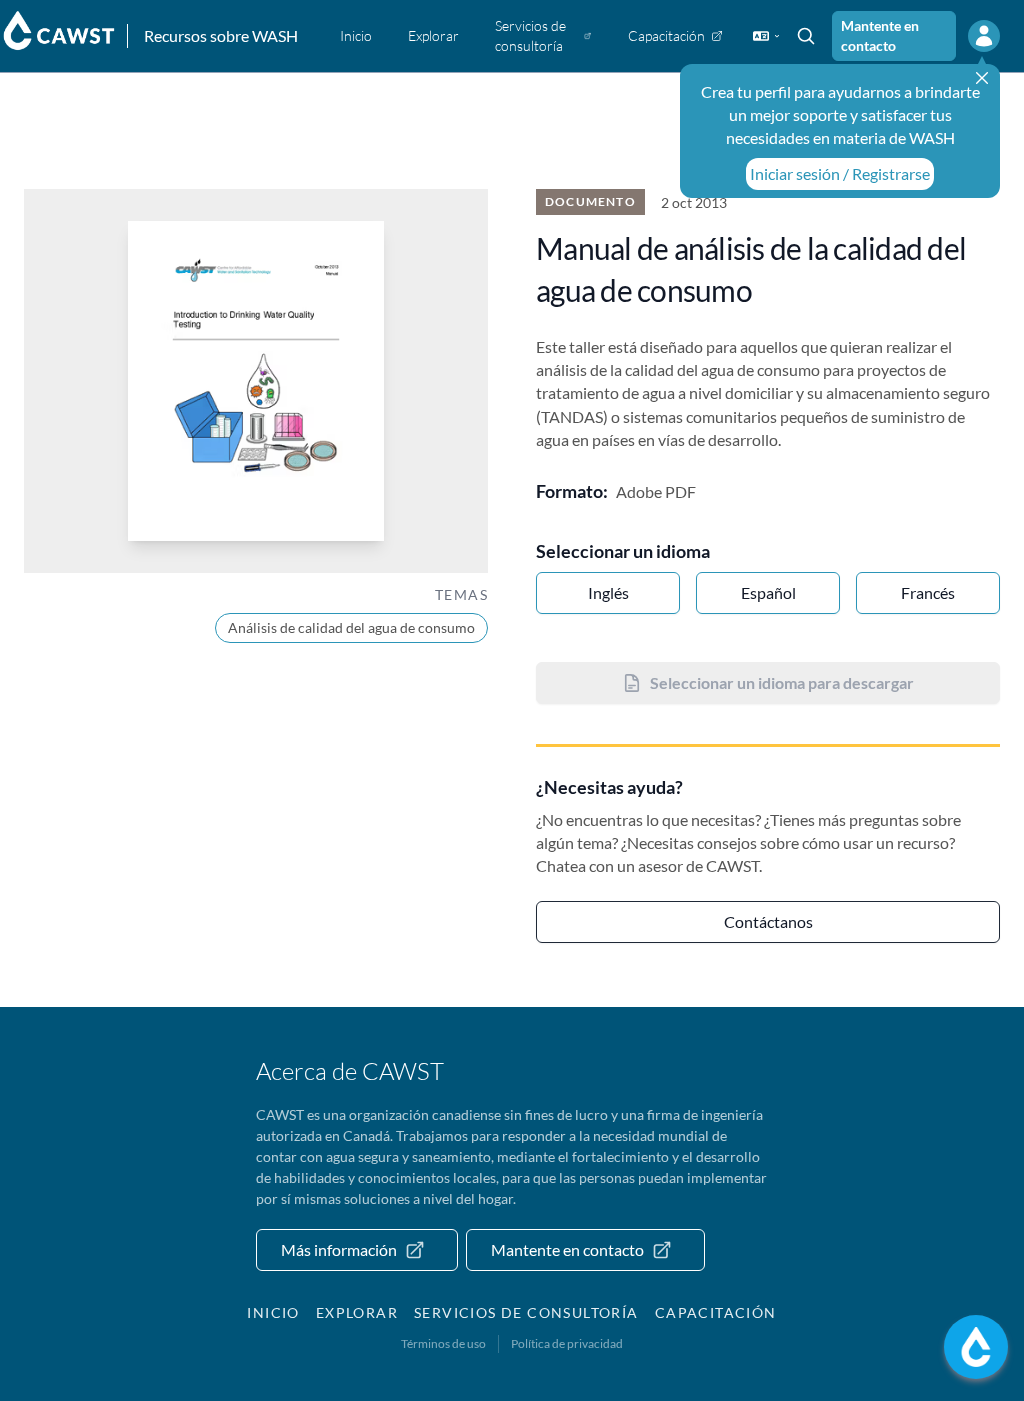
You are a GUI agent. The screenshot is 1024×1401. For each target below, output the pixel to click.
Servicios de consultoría (526, 1312)
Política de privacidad (567, 1343)
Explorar (357, 1312)
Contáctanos (768, 921)
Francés (928, 592)
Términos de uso (443, 1343)
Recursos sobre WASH (221, 35)
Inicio (273, 1312)
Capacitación (716, 1312)
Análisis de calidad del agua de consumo (351, 627)
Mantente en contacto (880, 35)
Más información (339, 1249)
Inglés (608, 592)
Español (768, 592)
